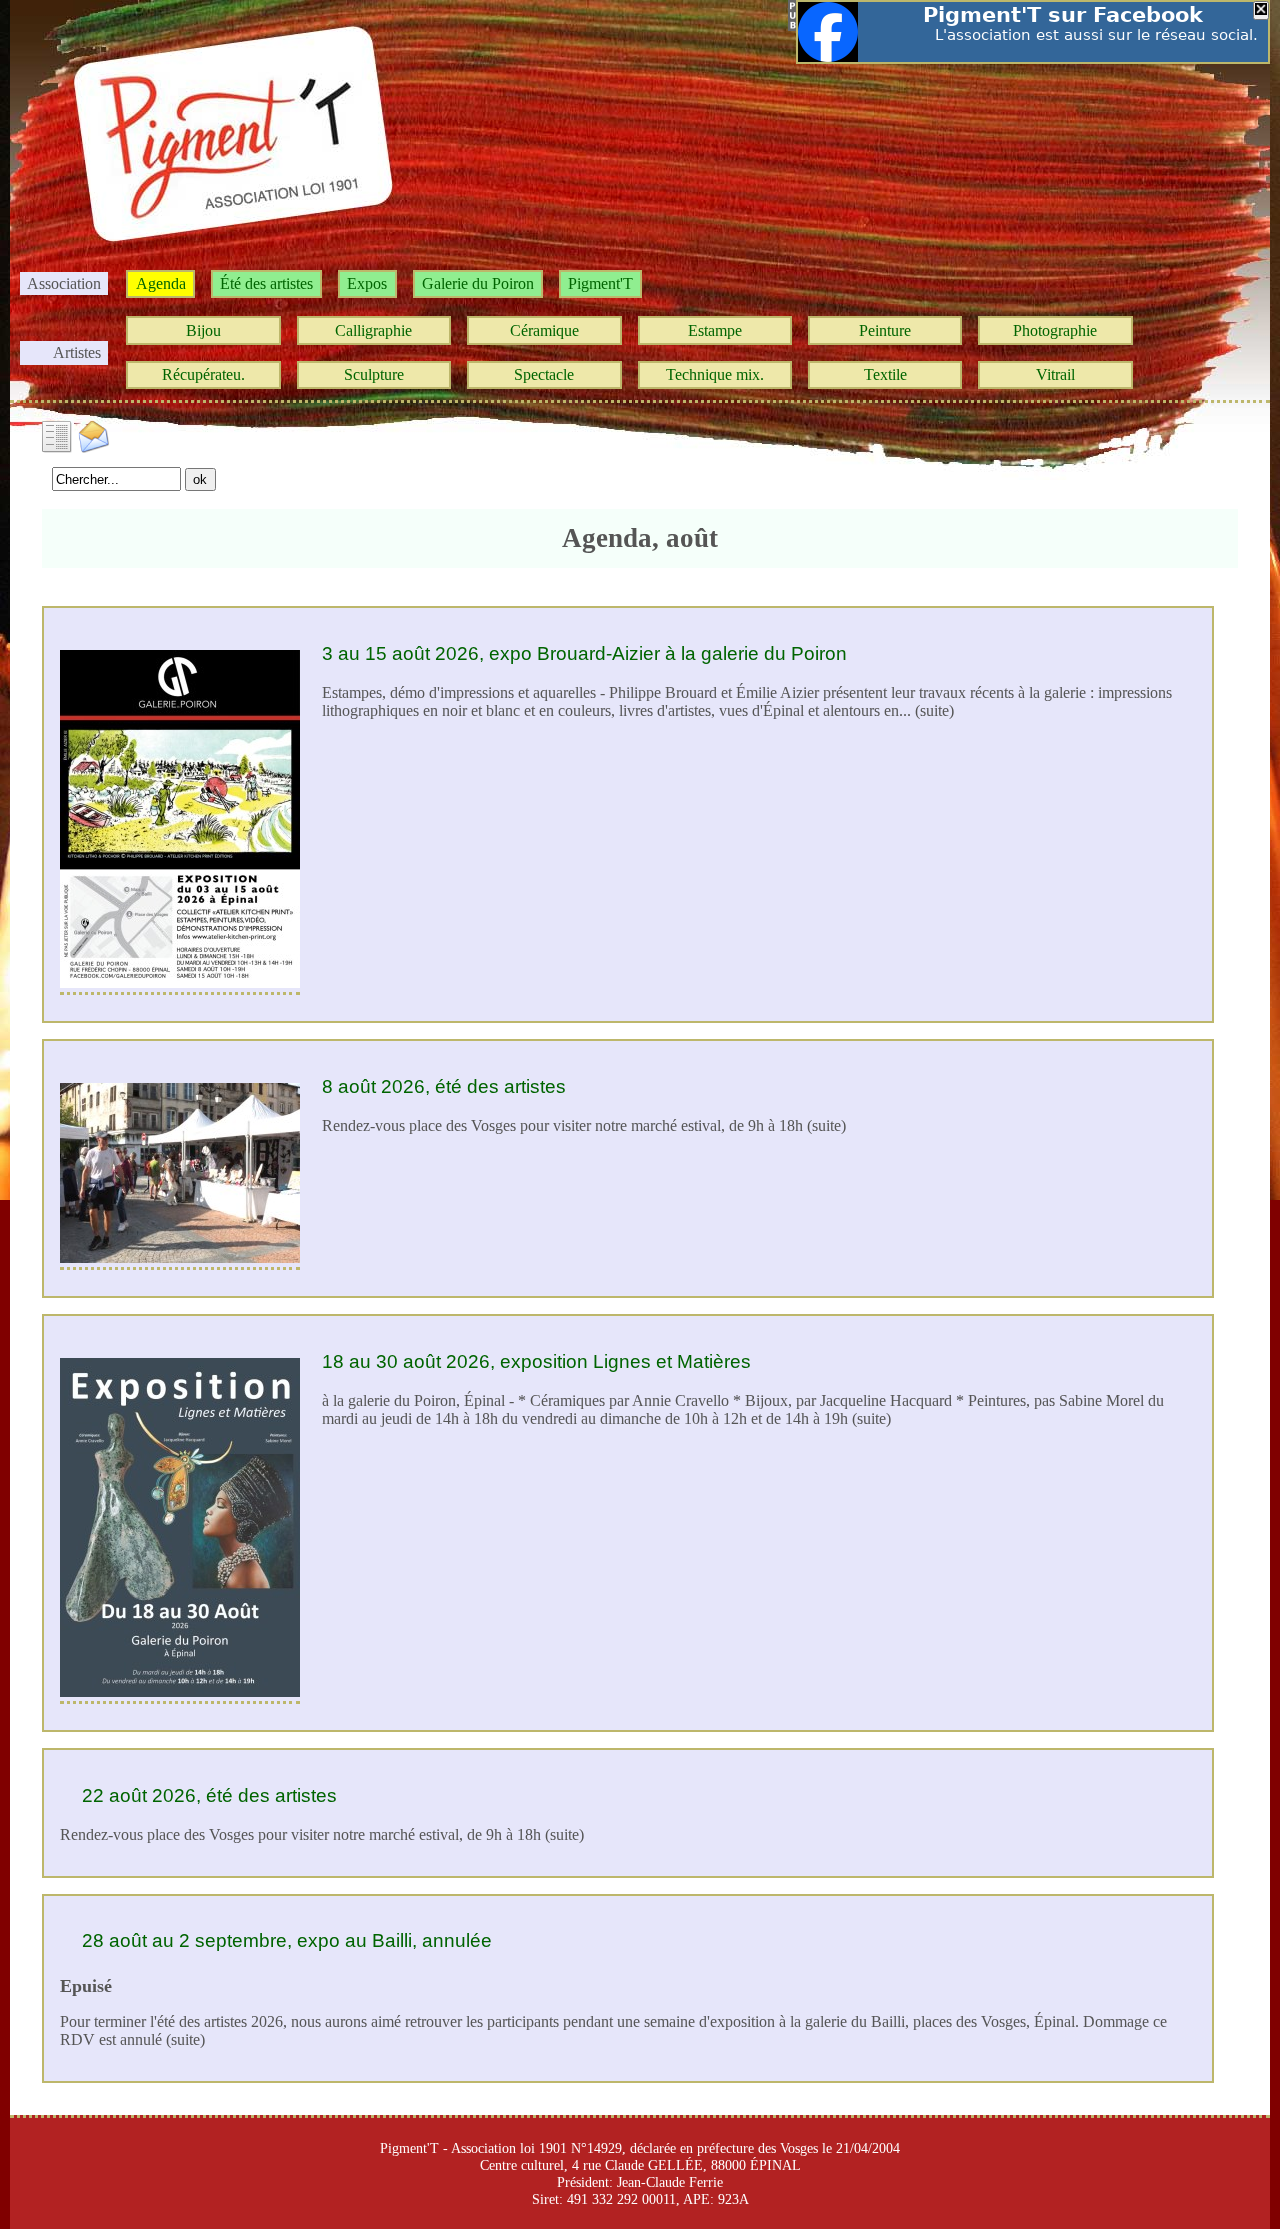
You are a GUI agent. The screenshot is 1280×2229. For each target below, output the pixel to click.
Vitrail (1055, 374)
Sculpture (374, 374)
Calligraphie (373, 330)
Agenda (161, 283)
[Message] (94, 434)
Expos (367, 283)
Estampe (715, 330)
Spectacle (544, 374)
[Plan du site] (58, 434)
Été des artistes (266, 283)
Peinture (885, 330)
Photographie (1055, 330)
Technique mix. (715, 374)
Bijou (203, 330)
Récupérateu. (203, 374)
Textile (885, 374)
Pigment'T (600, 283)
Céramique (544, 330)
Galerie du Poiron (478, 283)
